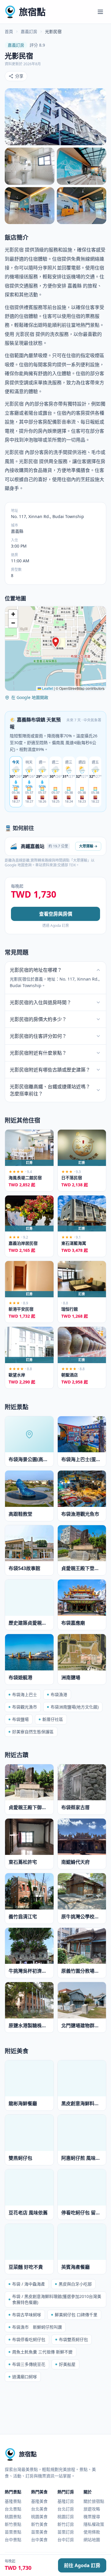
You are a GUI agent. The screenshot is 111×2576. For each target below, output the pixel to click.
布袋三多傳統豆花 (29, 2364)
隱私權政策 (94, 2524)
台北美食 (39, 2509)
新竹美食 (39, 2524)
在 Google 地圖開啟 (30, 697)
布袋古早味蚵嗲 (27, 2315)
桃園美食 (39, 2517)
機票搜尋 (92, 2517)
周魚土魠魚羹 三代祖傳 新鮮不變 (42, 2352)
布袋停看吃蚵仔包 (29, 2339)
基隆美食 (39, 2501)
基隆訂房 (66, 2501)
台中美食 (39, 2540)
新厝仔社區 (53, 1719)
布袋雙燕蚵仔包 (73, 2339)
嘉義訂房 (29, 31)
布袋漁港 (59, 1694)
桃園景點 (13, 2517)
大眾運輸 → (88, 846)
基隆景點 (13, 2501)
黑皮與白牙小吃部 (75, 2284)
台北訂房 (66, 2509)
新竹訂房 (66, 2524)
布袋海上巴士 (25, 1694)
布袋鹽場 (20, 1719)
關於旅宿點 (94, 2501)
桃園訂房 (66, 2517)
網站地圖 (92, 2540)
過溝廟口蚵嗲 (25, 2377)
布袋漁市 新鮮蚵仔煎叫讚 (37, 2327)
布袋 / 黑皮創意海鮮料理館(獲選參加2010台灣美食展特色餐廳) (57, 2299)
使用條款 (92, 2532)
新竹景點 (13, 2524)
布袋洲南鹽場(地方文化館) (75, 1707)
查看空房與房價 (56, 914)
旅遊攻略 (92, 2509)
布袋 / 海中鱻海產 (29, 2284)
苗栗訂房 (66, 2532)
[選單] (100, 12)
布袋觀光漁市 (25, 1707)
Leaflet (47, 688)
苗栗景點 (13, 2532)
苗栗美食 (39, 2532)
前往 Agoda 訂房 (82, 2565)
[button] (56, 642)
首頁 (9, 31)
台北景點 (13, 2509)
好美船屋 (67, 2364)
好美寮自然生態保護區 (33, 1732)
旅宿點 (32, 12)
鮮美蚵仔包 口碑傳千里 (76, 2315)
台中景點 (13, 2540)
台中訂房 (66, 2540)
